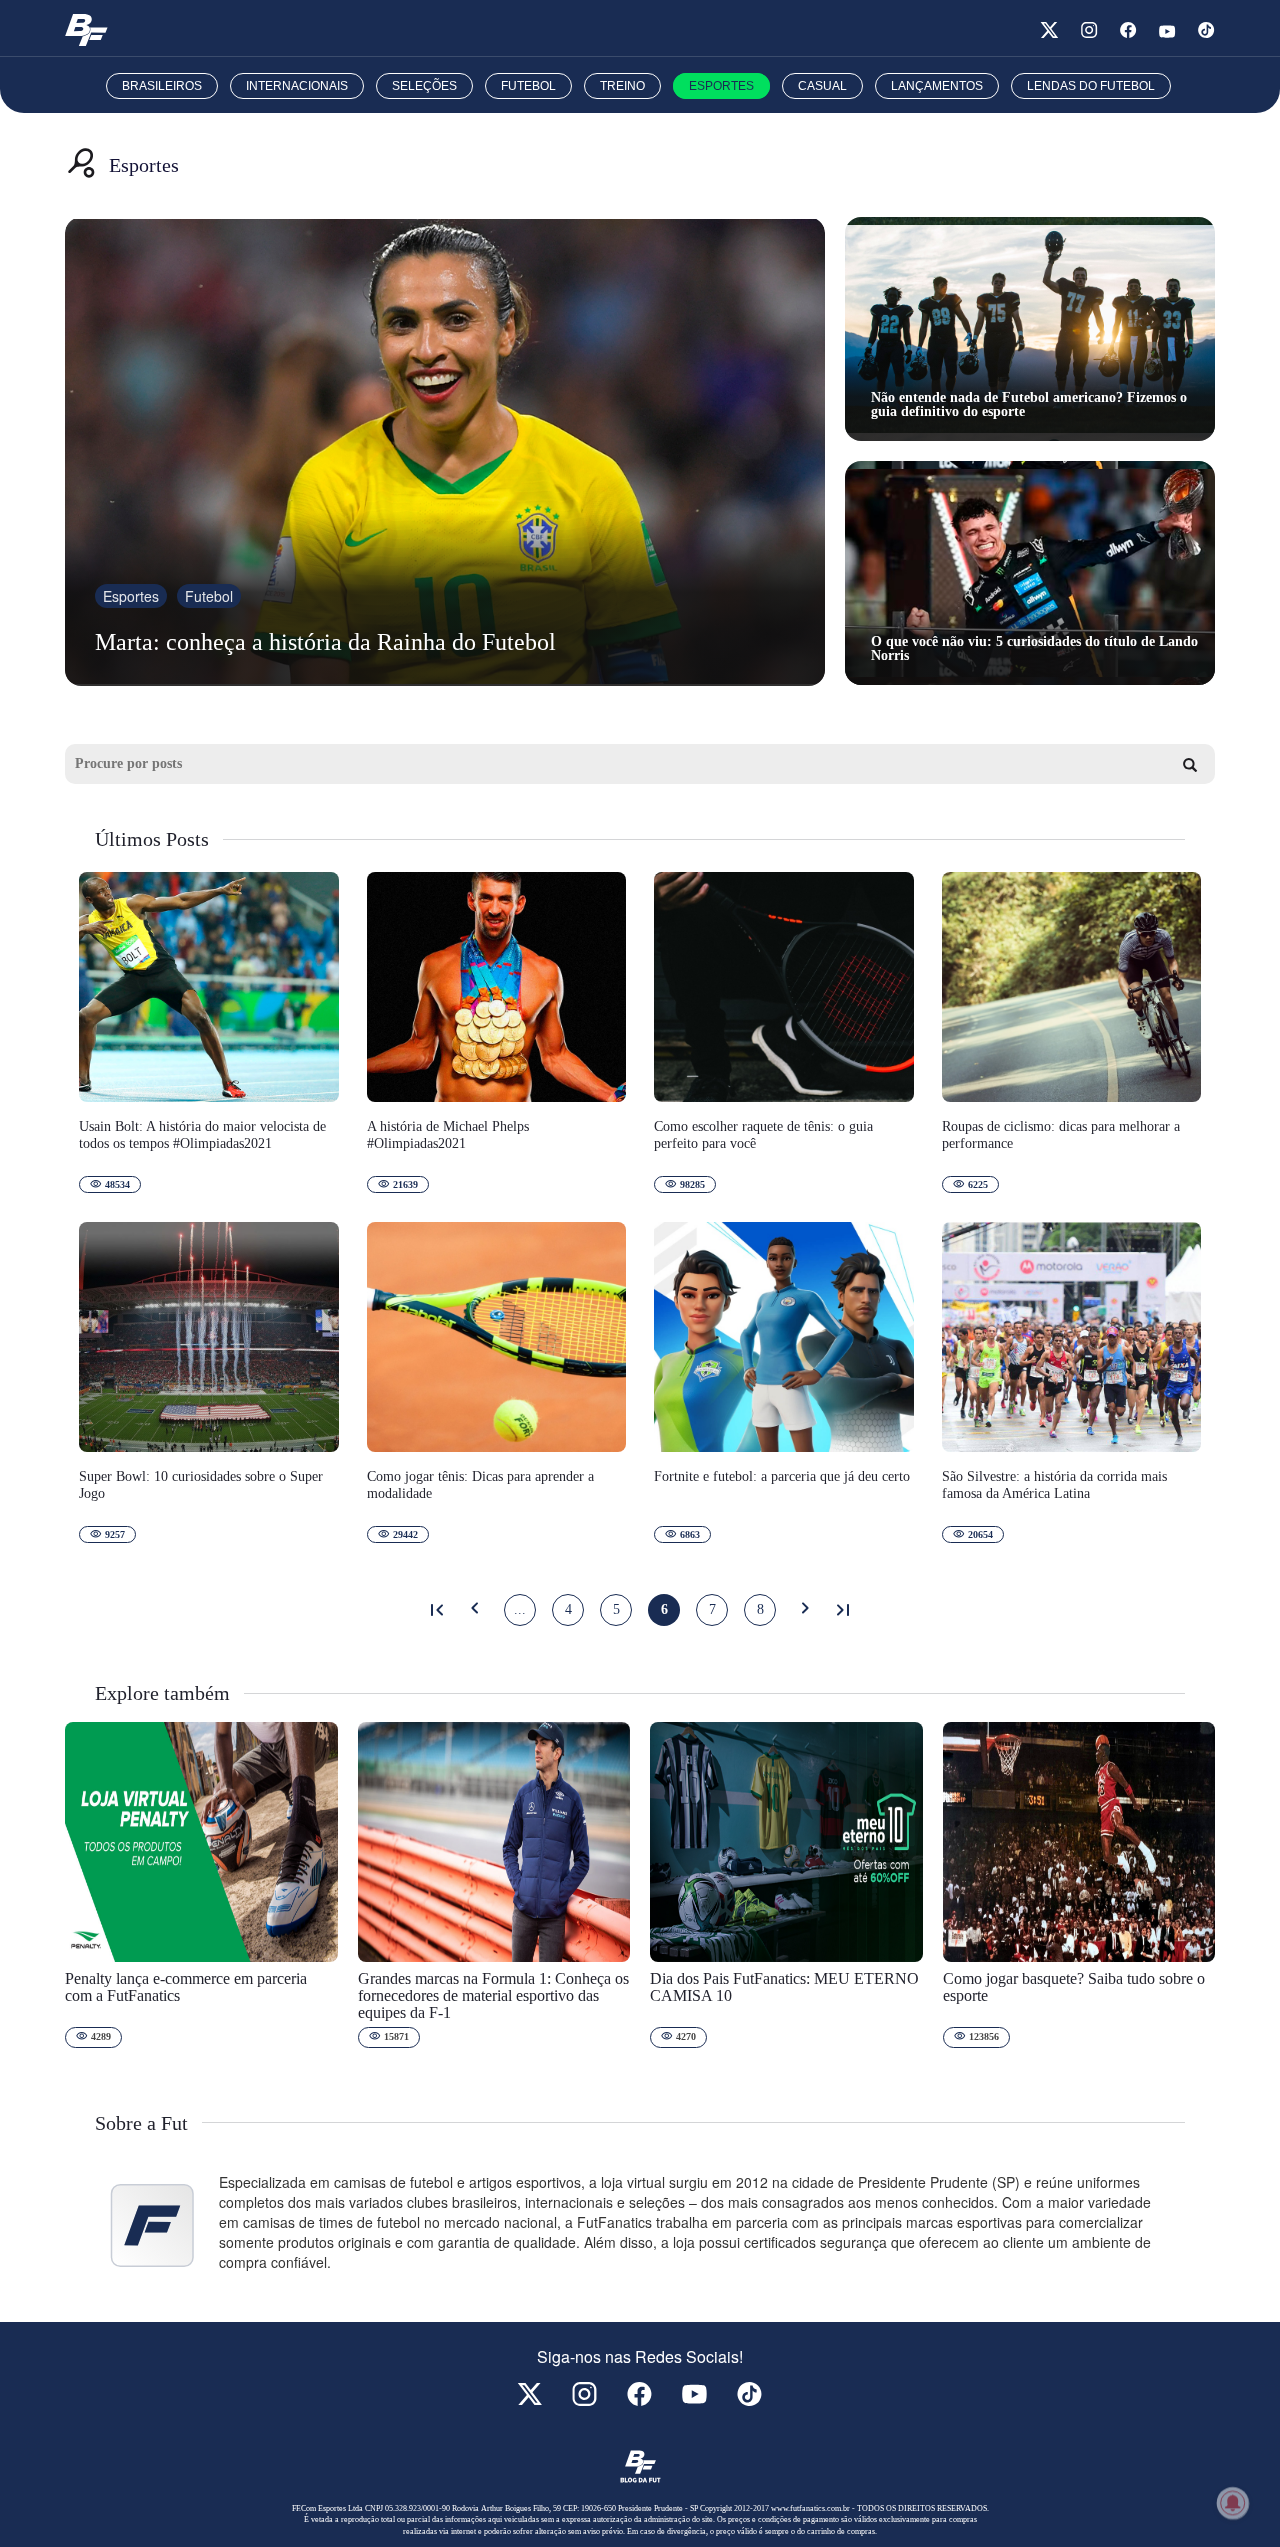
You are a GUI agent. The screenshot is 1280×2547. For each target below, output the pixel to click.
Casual (822, 86)
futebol (209, 596)
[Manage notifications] (1233, 2503)
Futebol (528, 86)
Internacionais (297, 86)
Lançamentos (937, 86)
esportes (131, 596)
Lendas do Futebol (1091, 86)
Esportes (721, 86)
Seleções (424, 86)
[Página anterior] (474, 1610)
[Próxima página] (805, 1610)
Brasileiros (162, 86)
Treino (622, 86)
